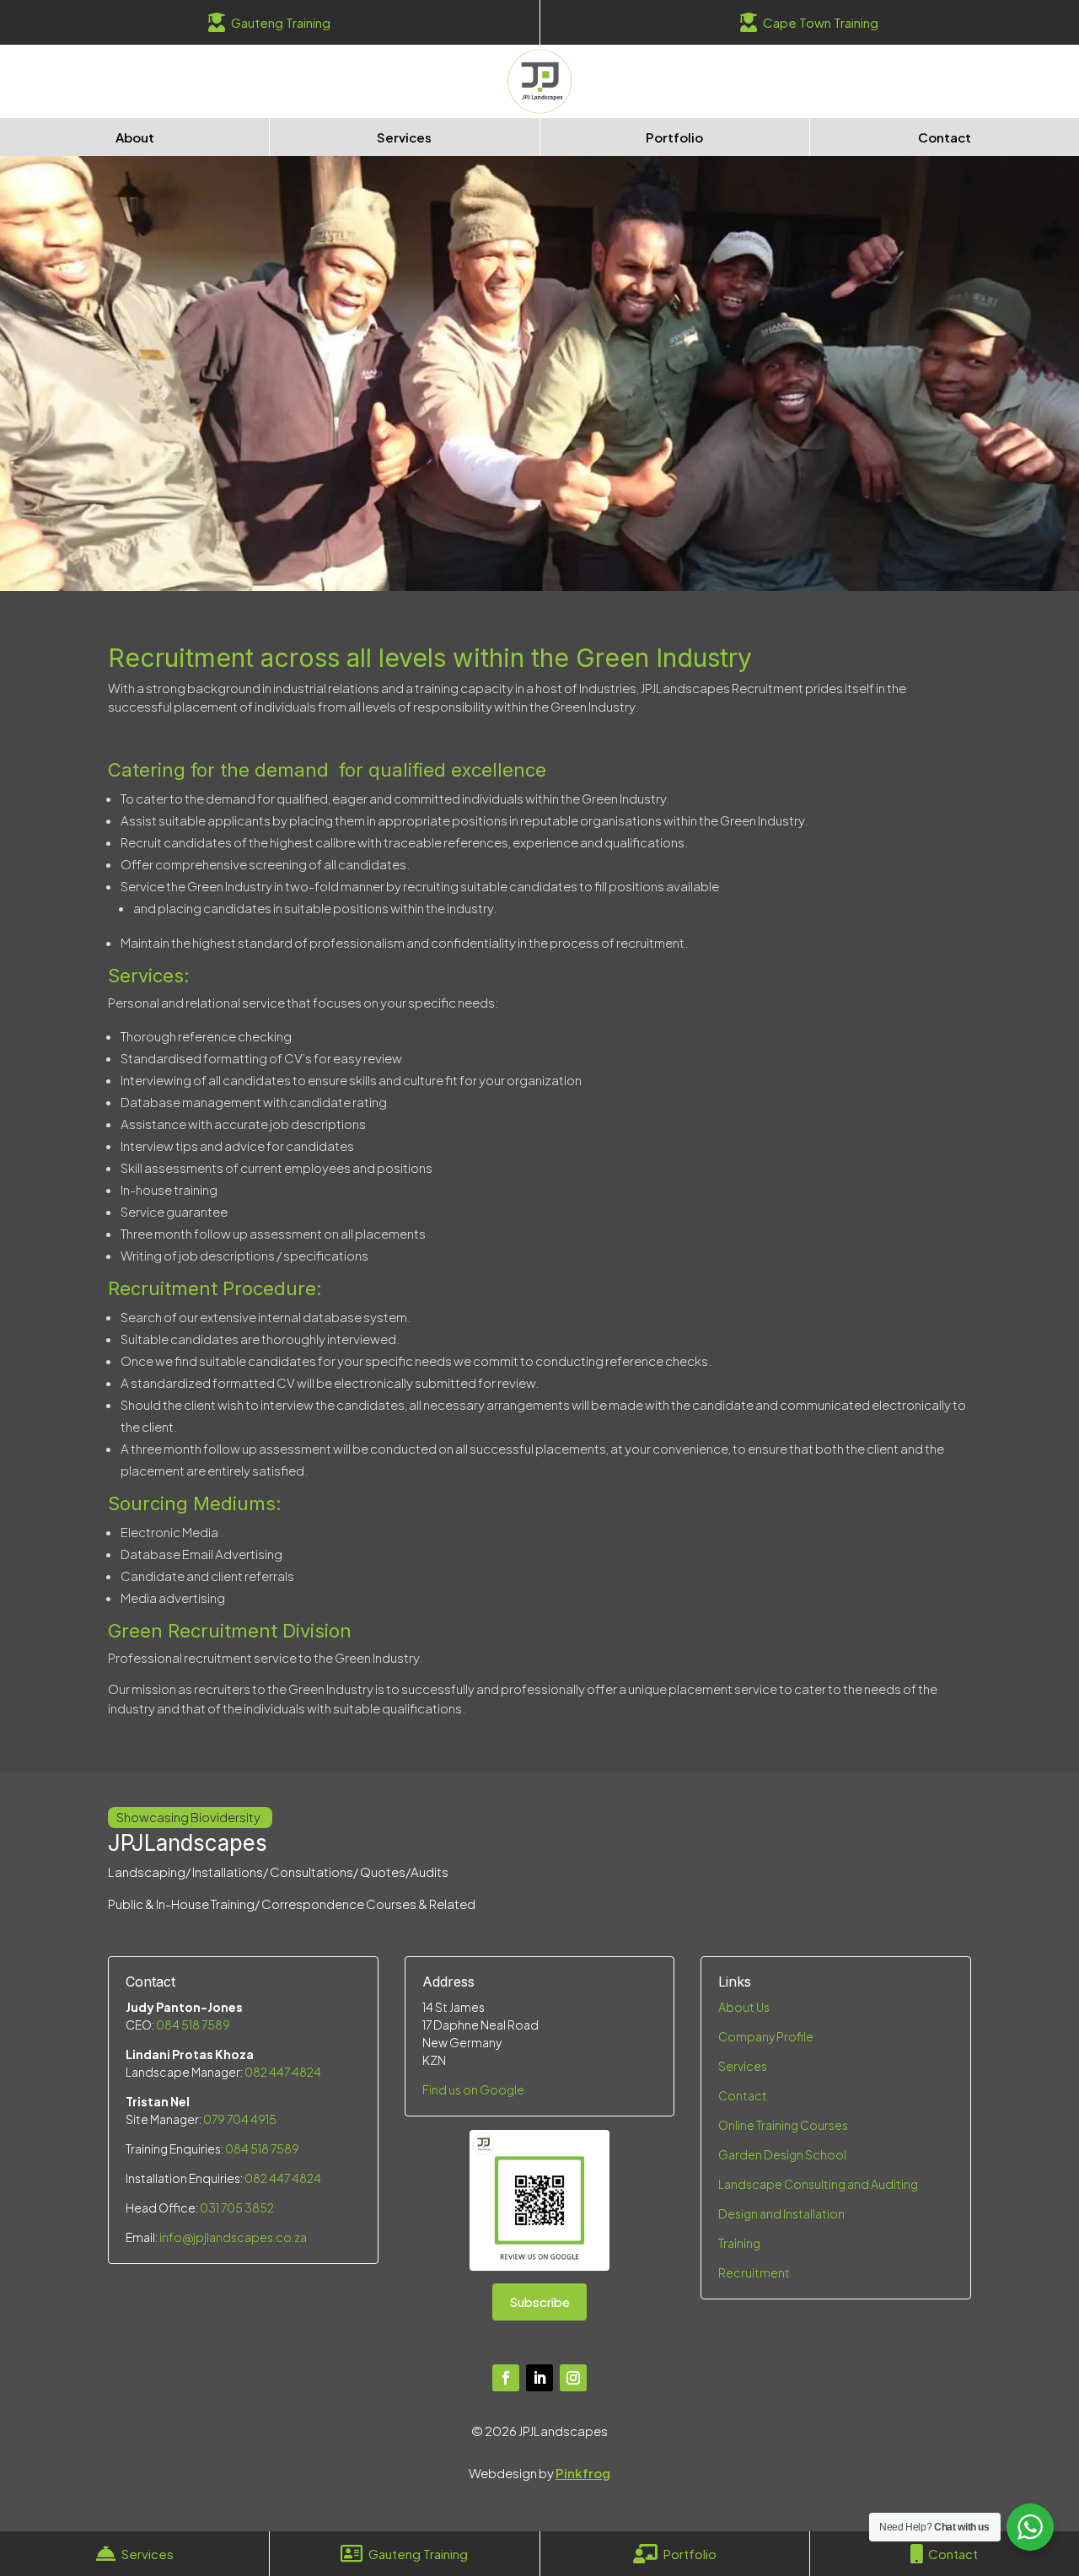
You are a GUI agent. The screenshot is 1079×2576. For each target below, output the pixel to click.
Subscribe (539, 2302)
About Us (744, 2007)
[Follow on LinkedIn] (539, 2378)
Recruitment (755, 2272)
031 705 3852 (237, 2208)
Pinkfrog (583, 2473)
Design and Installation (781, 2213)
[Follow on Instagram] (573, 2378)
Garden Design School (782, 2154)
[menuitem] (270, 22)
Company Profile (766, 2036)
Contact (743, 2095)
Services (743, 2066)
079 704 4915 (240, 2119)
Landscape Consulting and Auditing (818, 2184)
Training (739, 2243)
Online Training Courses (783, 2125)
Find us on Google (473, 2089)
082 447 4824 (283, 2072)
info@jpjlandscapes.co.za (233, 2237)
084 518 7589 (193, 2025)
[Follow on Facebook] (506, 2378)
